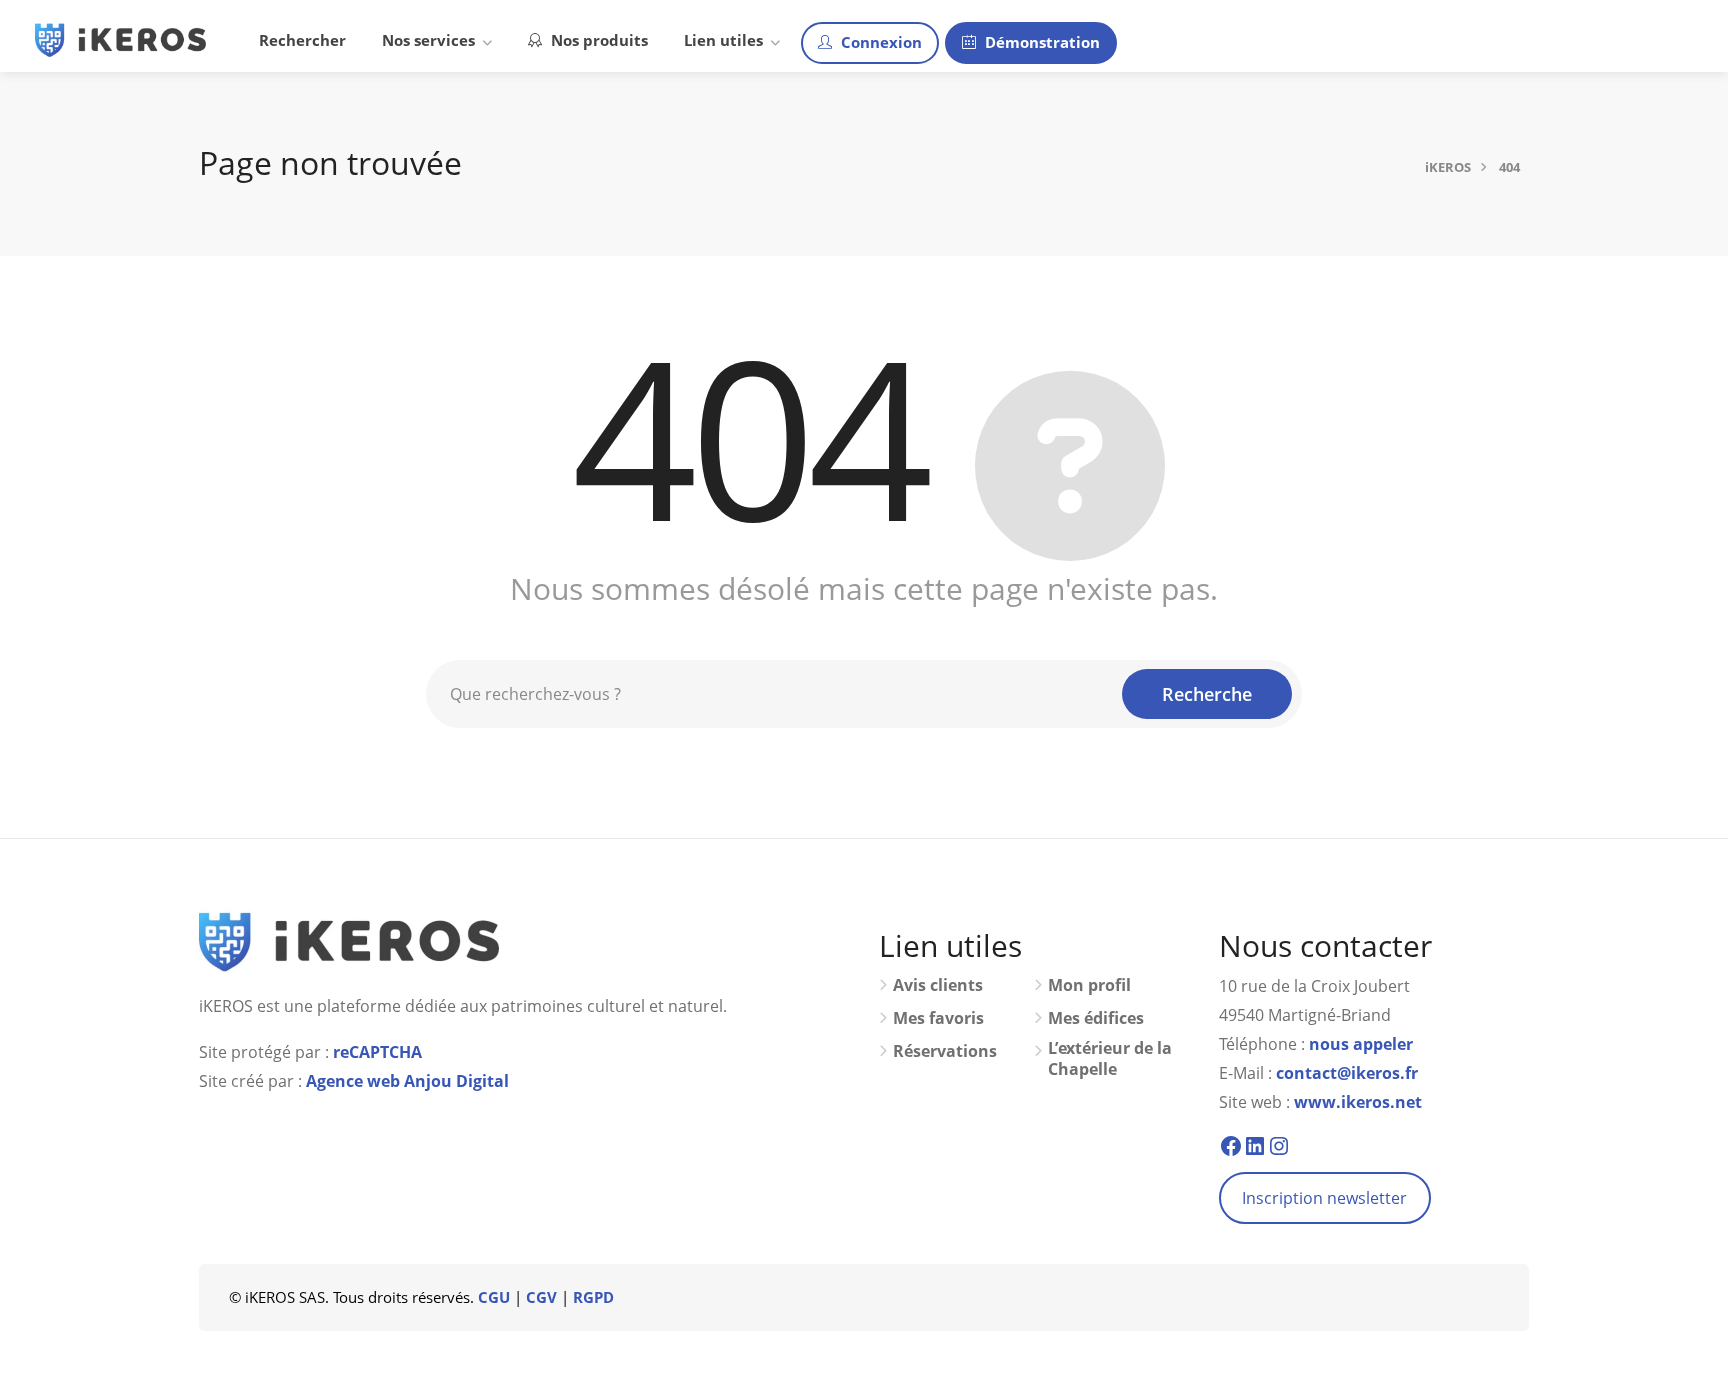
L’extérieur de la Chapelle (1110, 1059)
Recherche (1207, 694)
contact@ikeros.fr (1347, 1073)
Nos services (428, 40)
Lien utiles (723, 40)
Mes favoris (938, 1018)
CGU (494, 1297)
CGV (541, 1297)
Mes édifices (1096, 1018)
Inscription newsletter (1324, 1198)
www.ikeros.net (1358, 1102)
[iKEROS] (120, 38)
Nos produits (597, 40)
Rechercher (302, 40)
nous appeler (1361, 1044)
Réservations (945, 1051)
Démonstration (1040, 42)
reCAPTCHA (377, 1052)
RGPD (593, 1297)
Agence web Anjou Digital (407, 1081)
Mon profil (1089, 985)
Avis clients (938, 985)
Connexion (879, 42)
